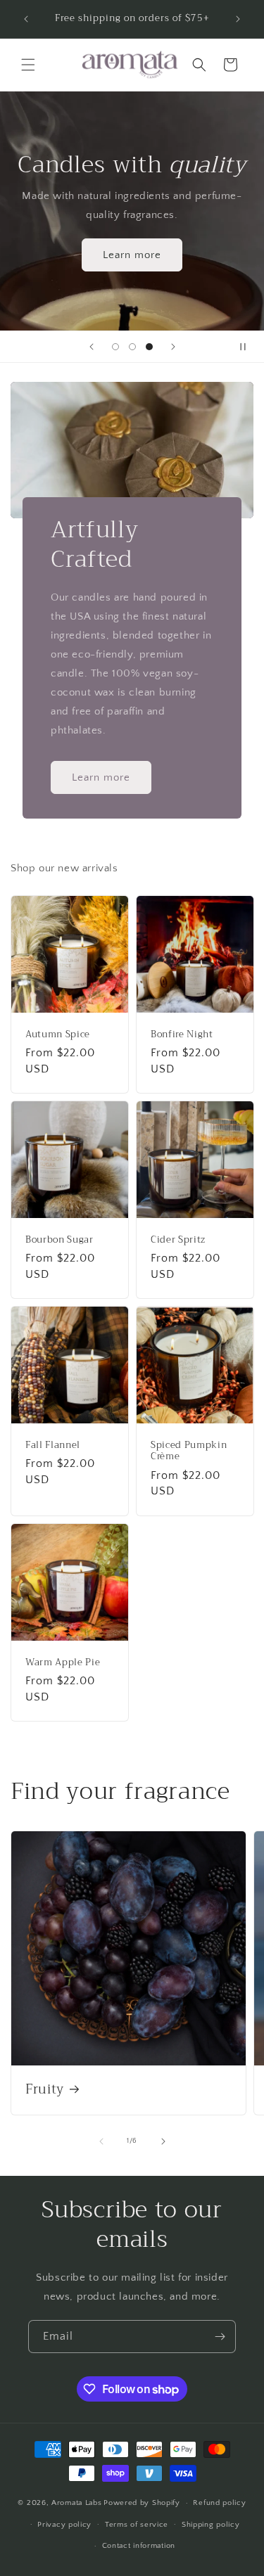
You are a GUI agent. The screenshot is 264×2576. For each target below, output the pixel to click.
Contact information (139, 2546)
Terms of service (137, 2525)
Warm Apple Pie (63, 1662)
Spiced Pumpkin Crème (189, 1452)
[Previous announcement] (26, 19)
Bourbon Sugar (59, 1239)
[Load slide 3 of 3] (149, 347)
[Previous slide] (92, 347)
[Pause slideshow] (249, 347)
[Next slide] (173, 347)
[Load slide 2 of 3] (132, 347)
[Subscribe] (220, 2337)
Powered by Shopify (142, 2503)
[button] (28, 65)
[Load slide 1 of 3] (115, 347)
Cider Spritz (178, 1239)
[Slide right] (163, 2141)
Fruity (45, 2090)
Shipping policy (211, 2525)
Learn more (132, 255)
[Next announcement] (238, 19)
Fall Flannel (53, 1446)
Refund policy (219, 2503)
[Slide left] (101, 2141)
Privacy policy (64, 2525)
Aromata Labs (76, 2503)
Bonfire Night (182, 1034)
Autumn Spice (58, 1034)
